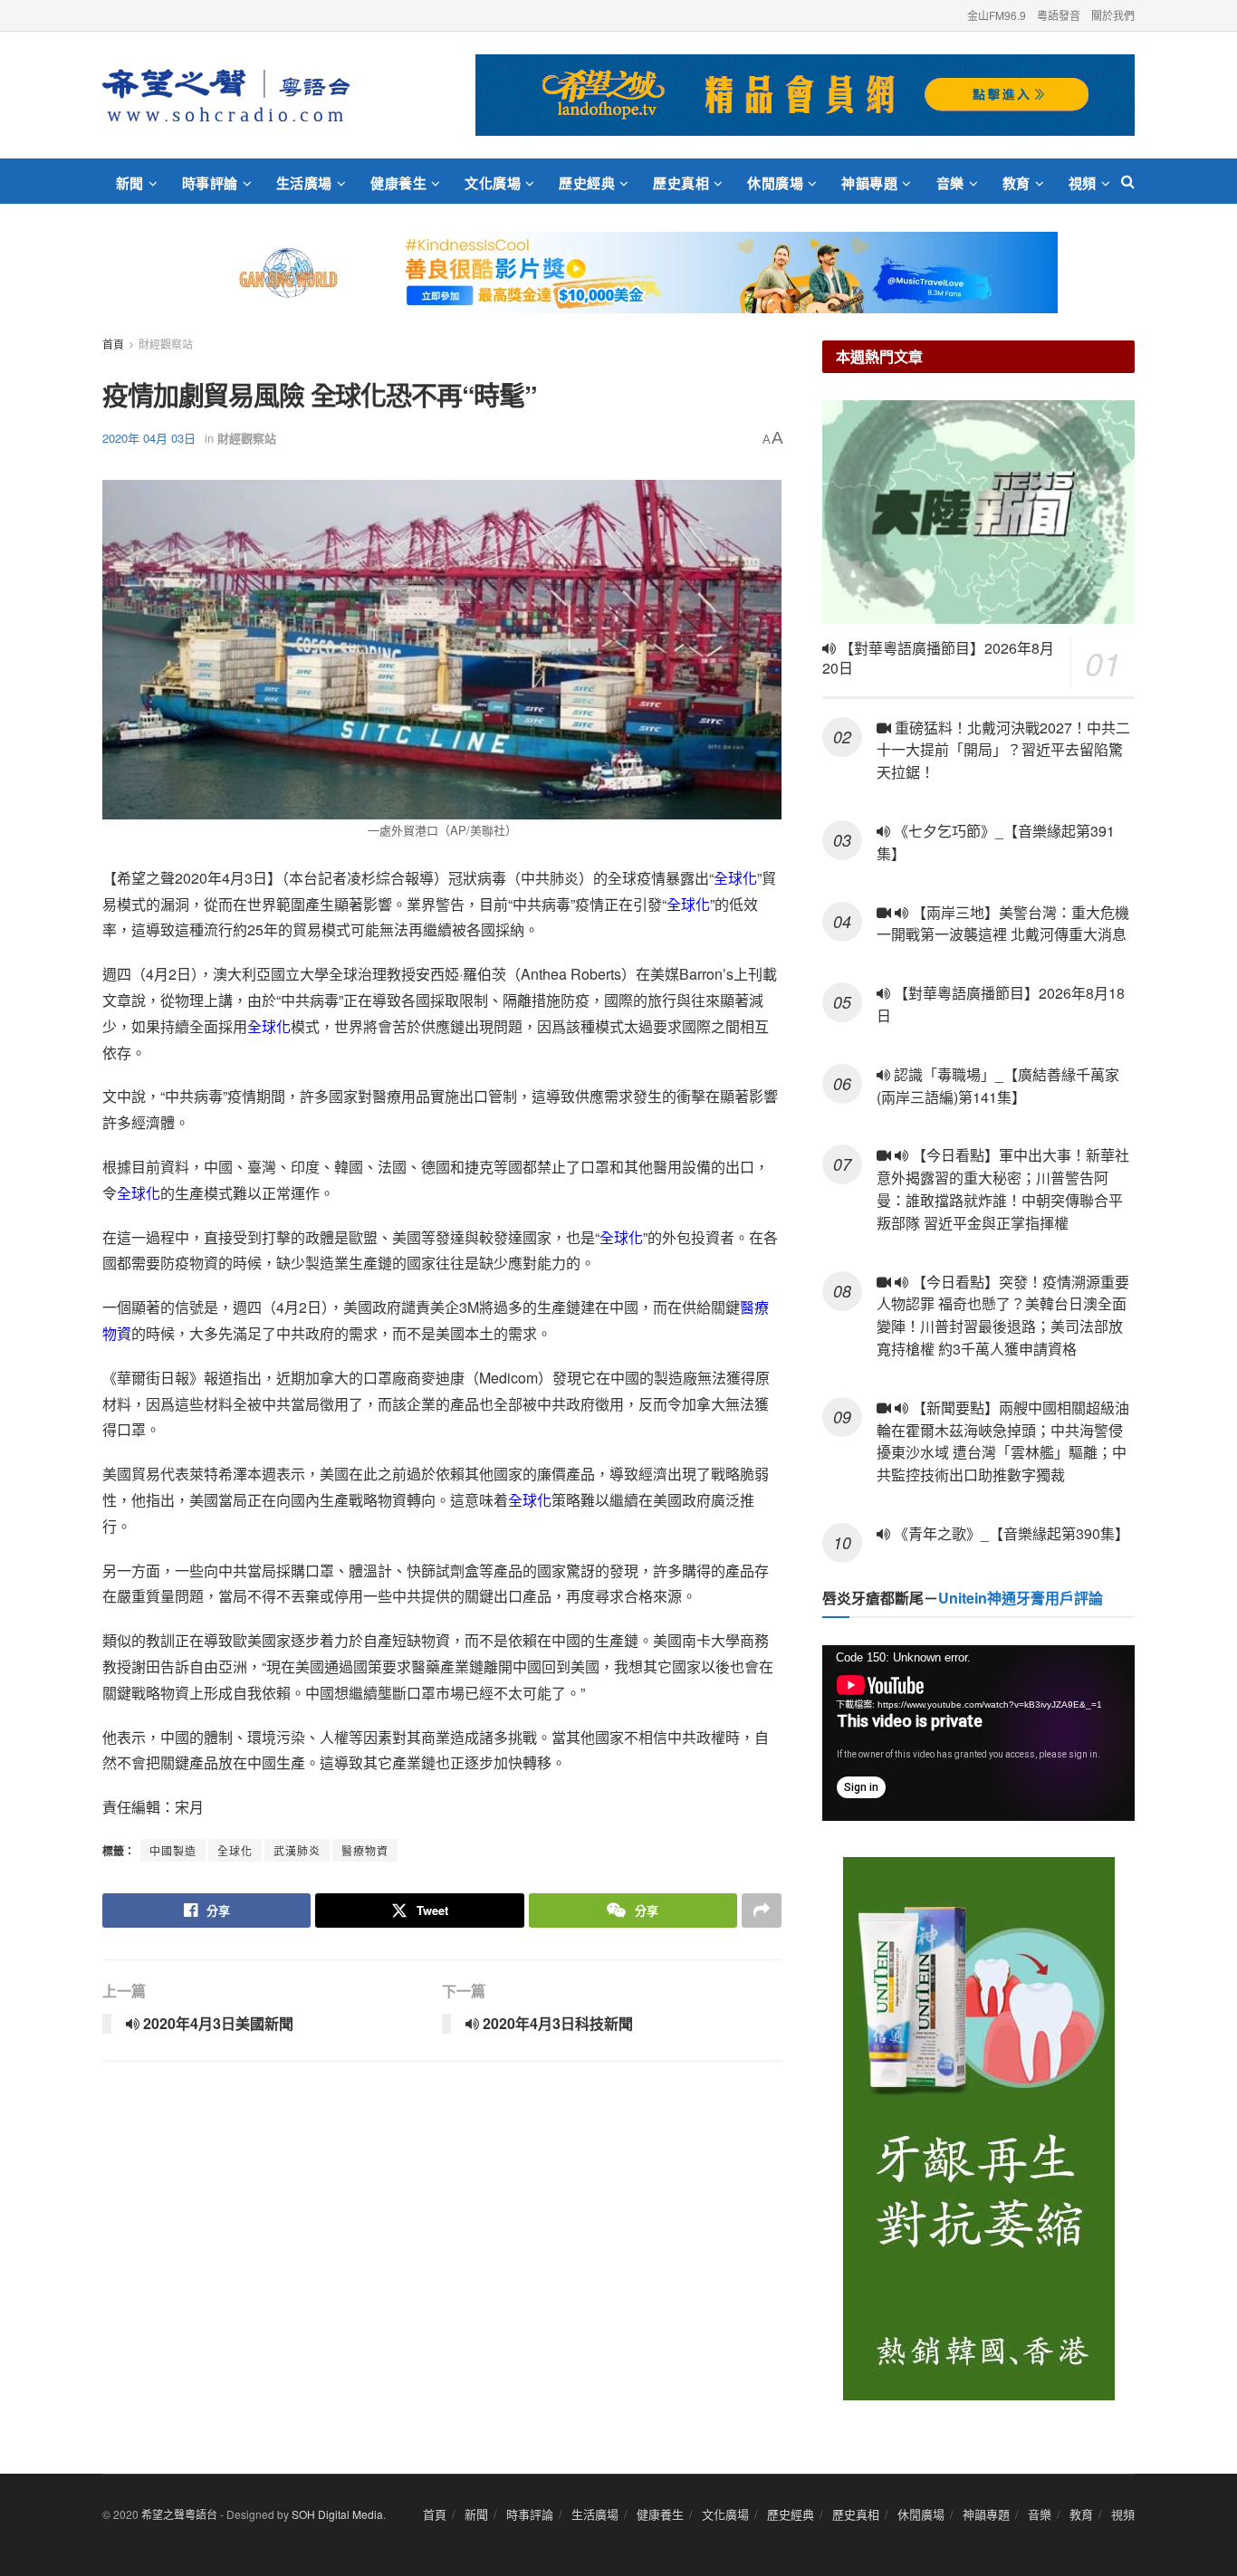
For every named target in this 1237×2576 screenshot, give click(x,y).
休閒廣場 (775, 183)
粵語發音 (1059, 15)
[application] (978, 1733)
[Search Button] (1128, 181)
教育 (1016, 183)
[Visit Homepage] (226, 95)
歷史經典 (587, 183)
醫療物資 (365, 1850)
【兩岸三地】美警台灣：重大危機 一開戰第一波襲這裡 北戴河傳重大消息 (1003, 924)
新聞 (130, 183)
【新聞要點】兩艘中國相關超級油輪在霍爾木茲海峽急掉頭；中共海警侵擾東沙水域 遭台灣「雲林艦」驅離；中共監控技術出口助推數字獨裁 (1003, 1441)
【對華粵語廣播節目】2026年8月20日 (938, 658)
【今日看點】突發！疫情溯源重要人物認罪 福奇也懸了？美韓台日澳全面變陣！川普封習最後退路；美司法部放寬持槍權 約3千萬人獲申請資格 (1003, 1315)
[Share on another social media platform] (762, 1910)
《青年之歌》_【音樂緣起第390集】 (1010, 1533)
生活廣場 (304, 183)
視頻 (1083, 183)
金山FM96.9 (997, 15)
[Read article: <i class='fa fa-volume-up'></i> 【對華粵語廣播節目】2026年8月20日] (978, 512)
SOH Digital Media (337, 2514)
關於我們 (1113, 15)
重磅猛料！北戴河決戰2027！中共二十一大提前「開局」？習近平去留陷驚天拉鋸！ (1003, 750)
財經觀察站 (166, 344)
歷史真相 (681, 183)
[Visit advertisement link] (805, 95)
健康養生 (398, 183)
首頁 (113, 344)
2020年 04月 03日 (149, 438)
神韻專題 (869, 183)
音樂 (950, 183)
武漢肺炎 (297, 1850)
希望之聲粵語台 (179, 2514)
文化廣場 (493, 183)
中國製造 (173, 1850)
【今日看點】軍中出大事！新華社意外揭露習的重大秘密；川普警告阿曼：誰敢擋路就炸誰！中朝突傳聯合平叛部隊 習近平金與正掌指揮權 (1003, 1188)
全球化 (735, 878)
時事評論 (210, 183)
